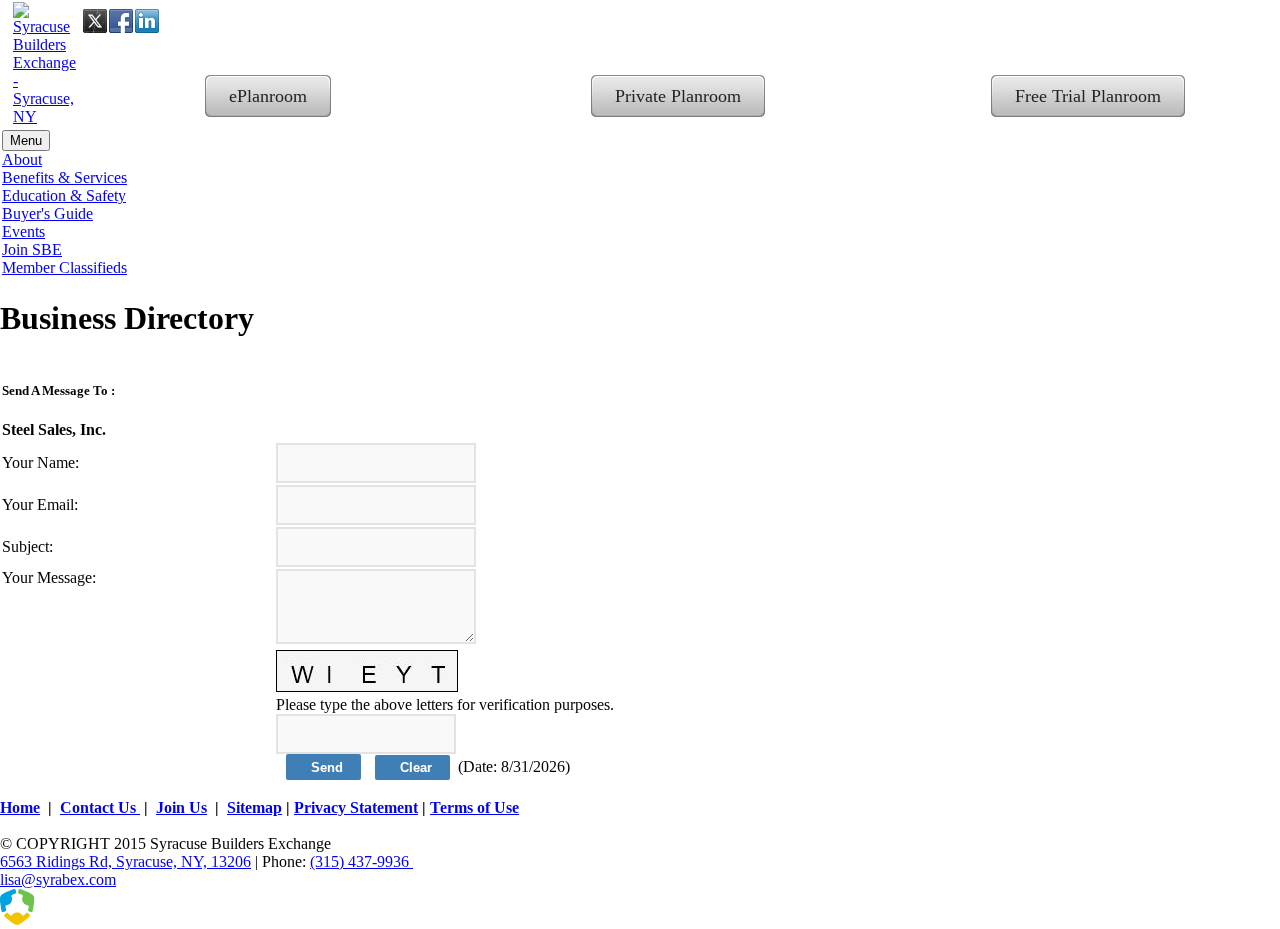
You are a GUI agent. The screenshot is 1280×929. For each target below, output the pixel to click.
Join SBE (32, 249)
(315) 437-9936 (361, 861)
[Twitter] (95, 21)
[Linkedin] (147, 21)
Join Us (181, 807)
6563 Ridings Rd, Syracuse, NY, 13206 (125, 861)
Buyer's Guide (47, 213)
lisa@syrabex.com (58, 879)
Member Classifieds (64, 267)
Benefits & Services (64, 177)
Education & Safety (64, 195)
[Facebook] (121, 21)
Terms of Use (474, 807)
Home (20, 807)
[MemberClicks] (100, 919)
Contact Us (100, 807)
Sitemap (254, 807)
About (22, 159)
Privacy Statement (356, 807)
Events (23, 231)
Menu (26, 140)
